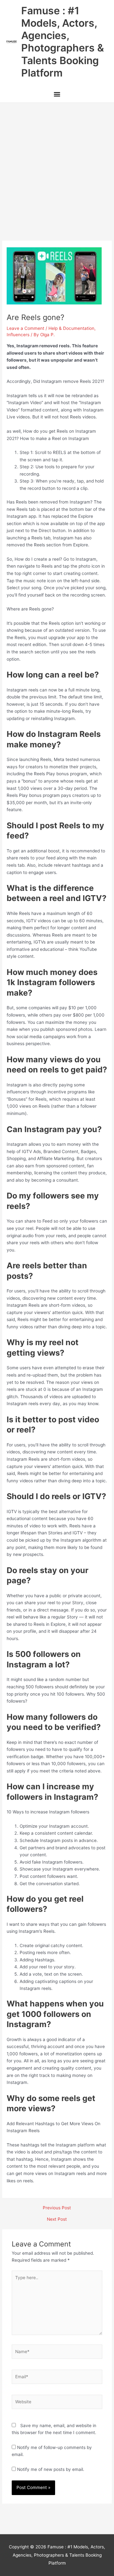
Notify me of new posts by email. (51, 2469)
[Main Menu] (57, 95)
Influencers (18, 335)
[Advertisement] (57, 163)
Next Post (57, 2219)
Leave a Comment (25, 328)
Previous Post (57, 2208)
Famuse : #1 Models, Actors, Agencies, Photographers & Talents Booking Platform (63, 42)
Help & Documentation (71, 328)
